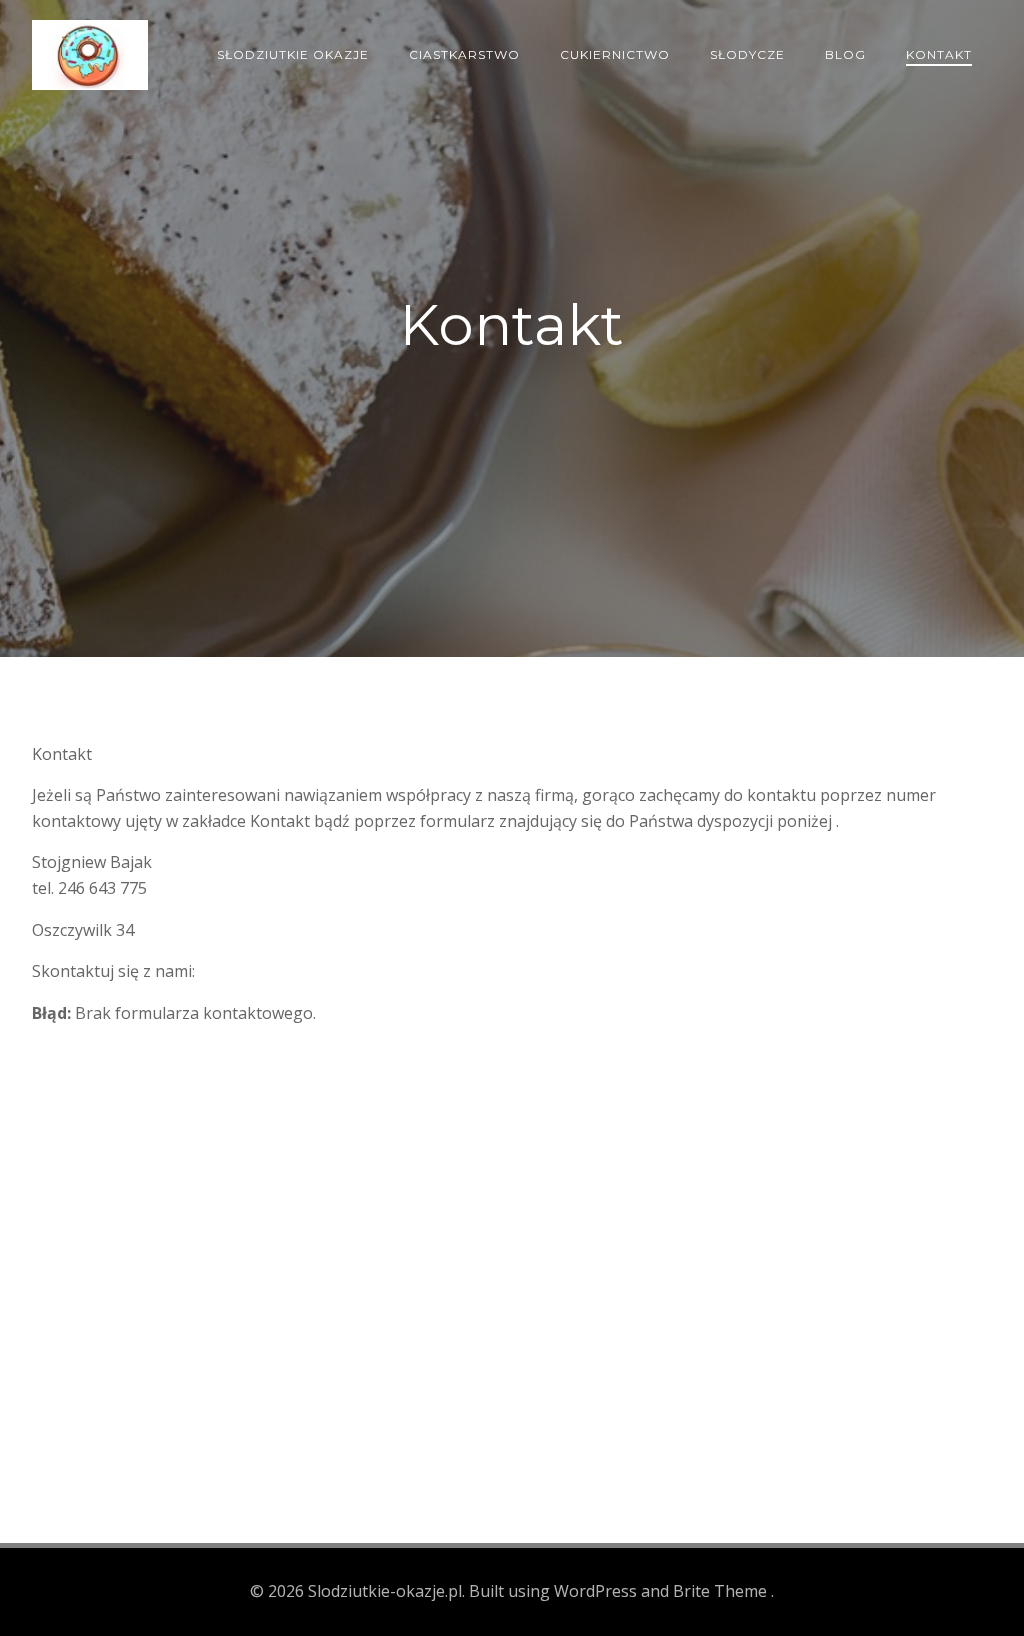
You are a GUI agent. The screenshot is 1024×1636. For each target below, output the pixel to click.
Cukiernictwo (615, 54)
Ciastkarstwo (464, 54)
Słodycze (747, 54)
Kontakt (939, 54)
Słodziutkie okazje (293, 54)
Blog (845, 54)
